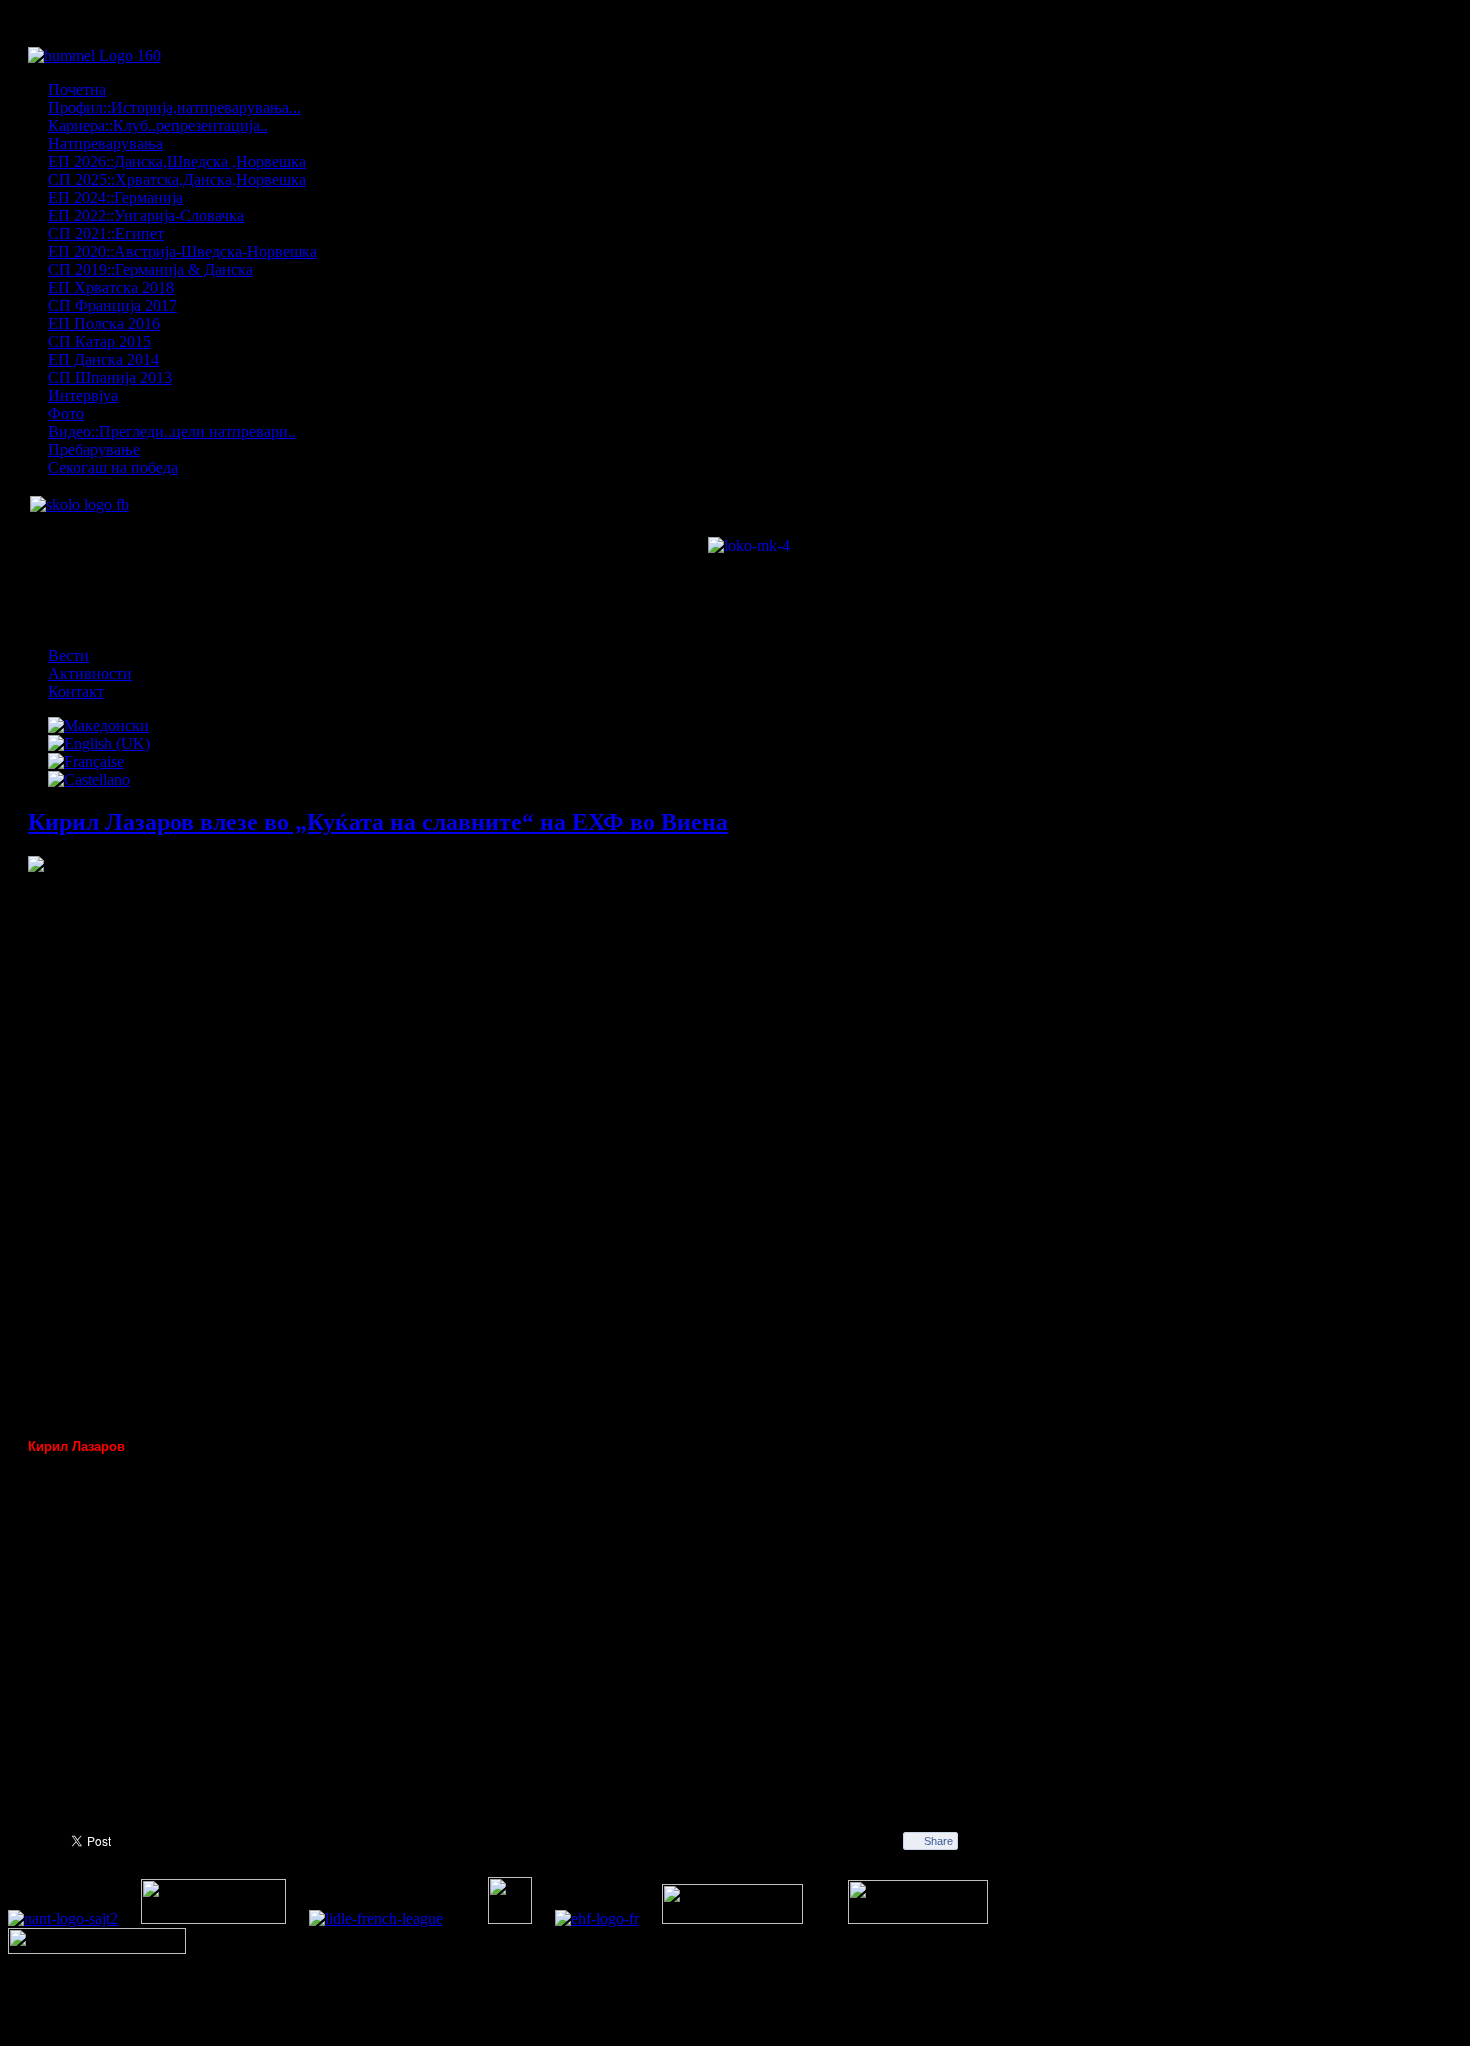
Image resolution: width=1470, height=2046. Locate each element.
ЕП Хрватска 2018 (111, 287)
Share (938, 1841)
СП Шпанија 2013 (110, 377)
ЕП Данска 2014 (103, 359)
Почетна (77, 89)
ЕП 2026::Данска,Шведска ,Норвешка (177, 161)
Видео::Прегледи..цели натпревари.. (172, 431)
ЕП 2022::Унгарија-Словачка (146, 215)
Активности (90, 673)
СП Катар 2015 (99, 341)
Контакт (76, 691)
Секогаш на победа (113, 467)
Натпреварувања (105, 143)
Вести (68, 655)
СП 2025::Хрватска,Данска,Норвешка (177, 179)
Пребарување (94, 449)
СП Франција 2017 (112, 305)
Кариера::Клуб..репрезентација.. (158, 125)
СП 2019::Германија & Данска (150, 269)
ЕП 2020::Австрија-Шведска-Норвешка (182, 251)
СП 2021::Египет (106, 233)
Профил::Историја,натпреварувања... (174, 107)
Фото (66, 413)
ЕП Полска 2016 (104, 323)
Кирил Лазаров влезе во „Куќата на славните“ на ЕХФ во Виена (378, 822)
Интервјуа (83, 395)
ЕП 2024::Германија (115, 197)
